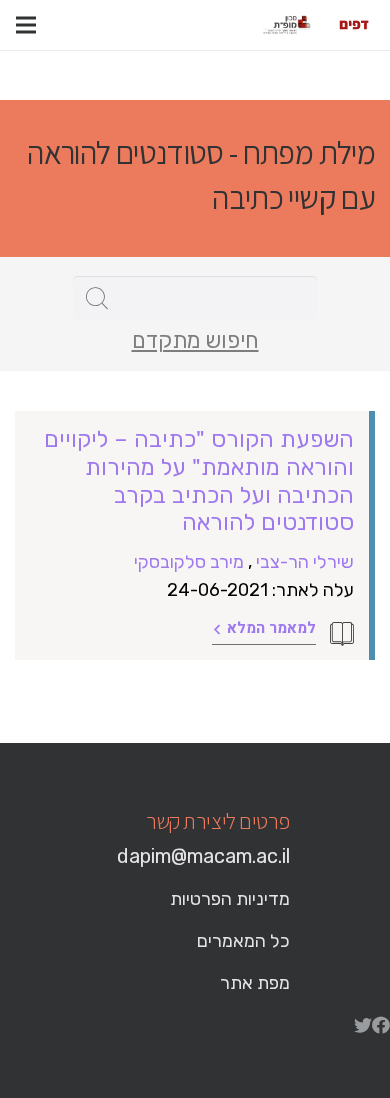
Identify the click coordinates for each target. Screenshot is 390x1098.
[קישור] (354, 25)
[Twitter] (363, 1025)
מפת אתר (255, 983)
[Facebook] (381, 1025)
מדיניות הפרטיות (230, 899)
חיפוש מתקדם (195, 341)
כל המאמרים (243, 941)
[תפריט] (26, 25)
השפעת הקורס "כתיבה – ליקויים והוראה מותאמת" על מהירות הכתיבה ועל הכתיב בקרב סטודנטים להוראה (199, 480)
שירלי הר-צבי (305, 562)
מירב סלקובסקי (189, 562)
